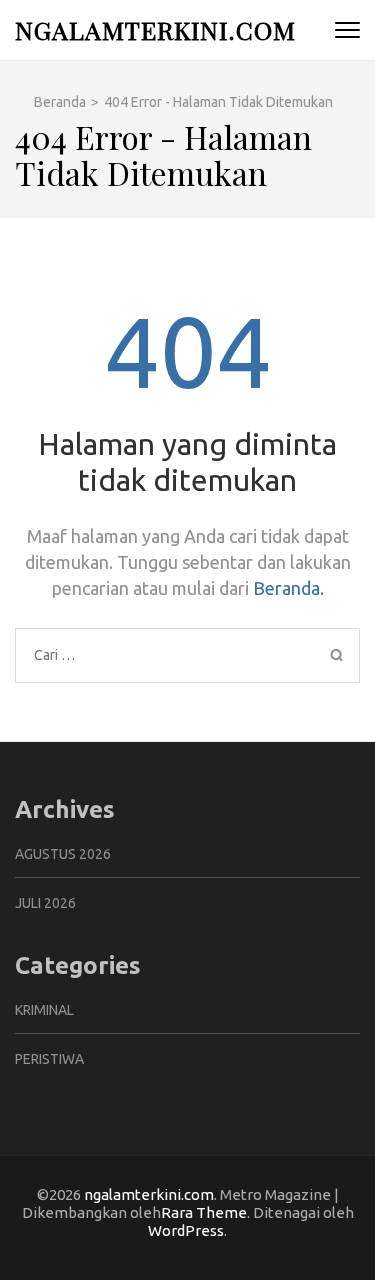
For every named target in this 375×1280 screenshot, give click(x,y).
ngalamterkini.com (155, 29)
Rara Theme (204, 1212)
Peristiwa (49, 1059)
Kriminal (44, 1010)
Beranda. (288, 588)
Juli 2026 (45, 903)
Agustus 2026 (63, 854)
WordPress (186, 1230)
